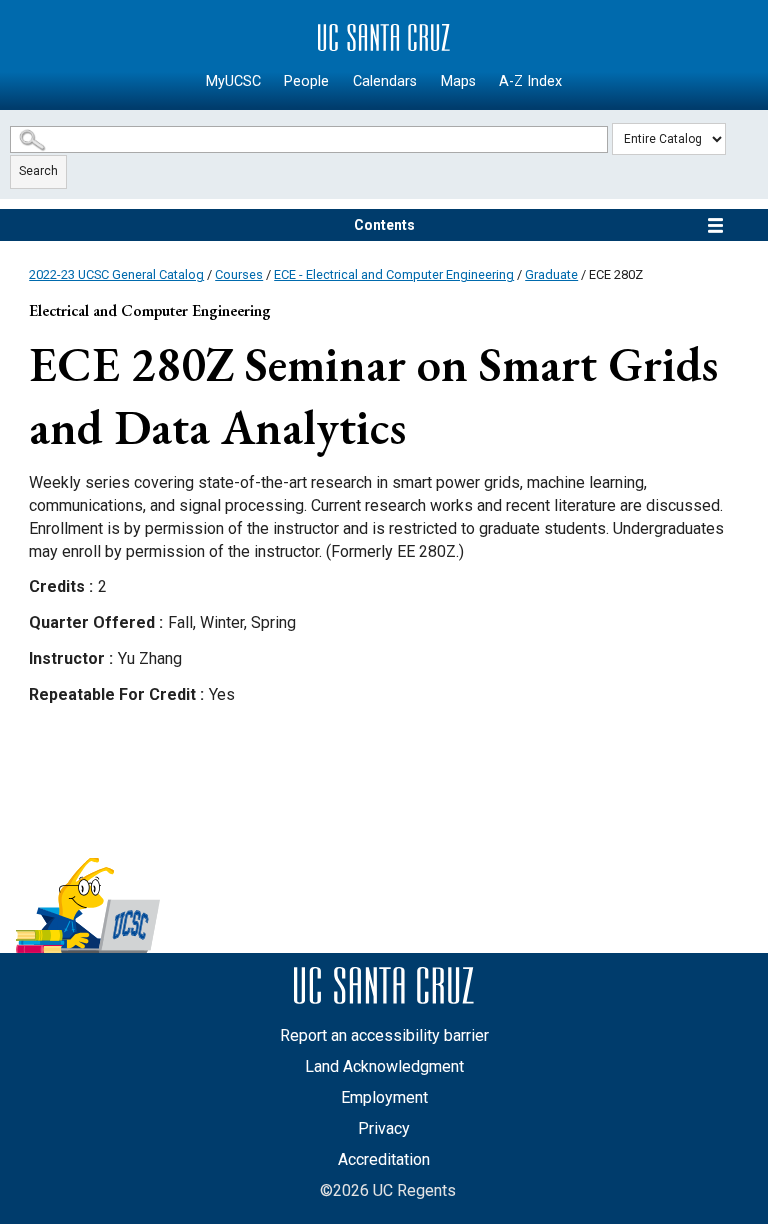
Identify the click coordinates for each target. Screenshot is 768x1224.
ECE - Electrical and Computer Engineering (394, 274)
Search (38, 171)
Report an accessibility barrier (384, 1035)
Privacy (384, 1128)
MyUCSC (233, 81)
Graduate (551, 274)
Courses (239, 274)
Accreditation (384, 1159)
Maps (458, 81)
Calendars (385, 81)
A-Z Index (530, 81)
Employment (384, 1097)
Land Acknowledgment (384, 1066)
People (306, 81)
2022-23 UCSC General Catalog (116, 274)
